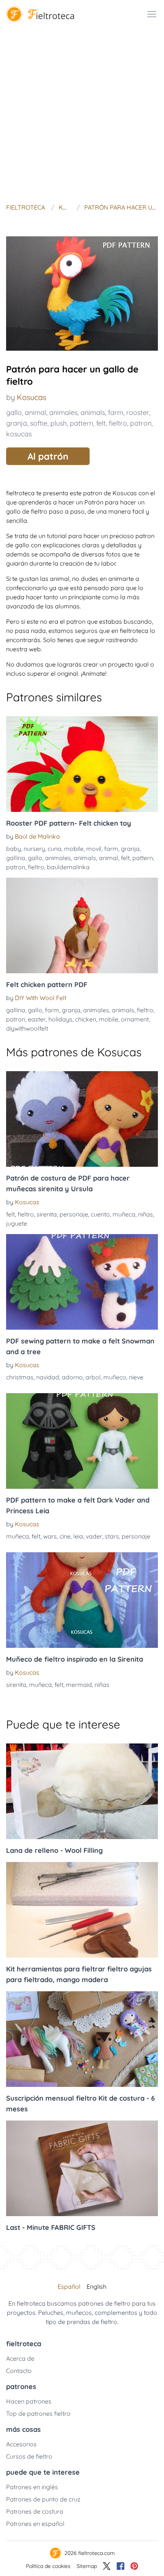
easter (37, 1019)
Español (69, 2287)
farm (116, 412)
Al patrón (48, 456)
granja (17, 423)
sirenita (47, 1214)
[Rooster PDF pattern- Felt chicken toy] (82, 764)
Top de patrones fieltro (38, 2413)
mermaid (79, 1685)
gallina (16, 858)
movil (94, 849)
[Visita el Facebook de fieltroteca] (121, 2566)
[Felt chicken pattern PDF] (82, 925)
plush (59, 423)
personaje (74, 1214)
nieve (136, 1377)
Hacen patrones (29, 2401)
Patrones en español (35, 2524)
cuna (55, 849)
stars (112, 1536)
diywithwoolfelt (27, 1028)
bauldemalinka (68, 867)
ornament (135, 1019)
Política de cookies (48, 2566)
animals (93, 412)
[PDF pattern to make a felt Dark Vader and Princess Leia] (82, 1441)
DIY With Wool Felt (41, 998)
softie (39, 423)
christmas (20, 1377)
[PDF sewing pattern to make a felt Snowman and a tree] (82, 1282)
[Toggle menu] (152, 14)
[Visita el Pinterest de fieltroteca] (134, 2566)
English (96, 2287)
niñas (146, 1214)
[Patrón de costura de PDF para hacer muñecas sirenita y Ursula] (82, 1119)
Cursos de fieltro (29, 2456)
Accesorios (21, 2444)
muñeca (124, 1214)
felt (101, 423)
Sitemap (87, 2566)
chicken (86, 1019)
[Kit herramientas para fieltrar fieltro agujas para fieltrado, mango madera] (82, 1910)
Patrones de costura (35, 2511)
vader (94, 1536)
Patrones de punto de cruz (43, 2499)
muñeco (115, 1377)
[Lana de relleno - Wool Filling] (82, 1791)
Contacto (19, 2371)
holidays (60, 1019)
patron (141, 423)
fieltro (118, 423)
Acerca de (20, 2358)
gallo (14, 412)
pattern (81, 423)
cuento (100, 1214)
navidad (48, 1377)
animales (63, 412)
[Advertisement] (82, 114)
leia (78, 1536)
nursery (34, 849)
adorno (72, 1377)
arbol (93, 1377)
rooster (138, 412)
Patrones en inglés (32, 2487)
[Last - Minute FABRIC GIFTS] (82, 2168)
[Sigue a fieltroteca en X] (107, 2566)
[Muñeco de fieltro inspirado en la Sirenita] (82, 1600)
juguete (17, 1223)
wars (50, 1536)
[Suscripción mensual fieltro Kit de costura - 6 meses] (82, 2039)
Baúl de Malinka (37, 836)
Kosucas (31, 397)
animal (35, 412)
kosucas (19, 434)
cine (65, 1536)
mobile (74, 849)
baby (14, 849)
